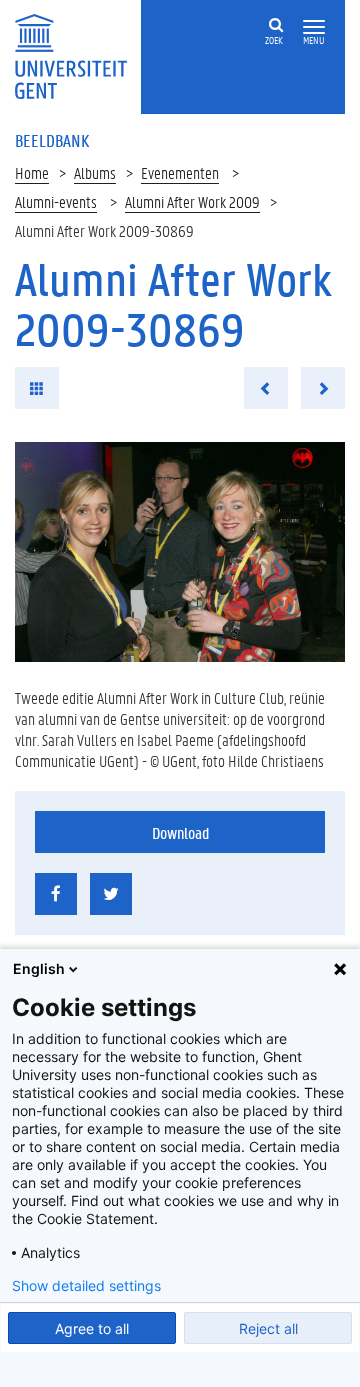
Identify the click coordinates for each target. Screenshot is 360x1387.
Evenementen (180, 172)
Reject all (268, 1328)
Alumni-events (56, 201)
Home (32, 172)
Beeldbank (52, 140)
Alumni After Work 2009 (192, 201)
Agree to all (92, 1328)
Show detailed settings (86, 1286)
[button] (314, 27)
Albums (95, 172)
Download (180, 832)
